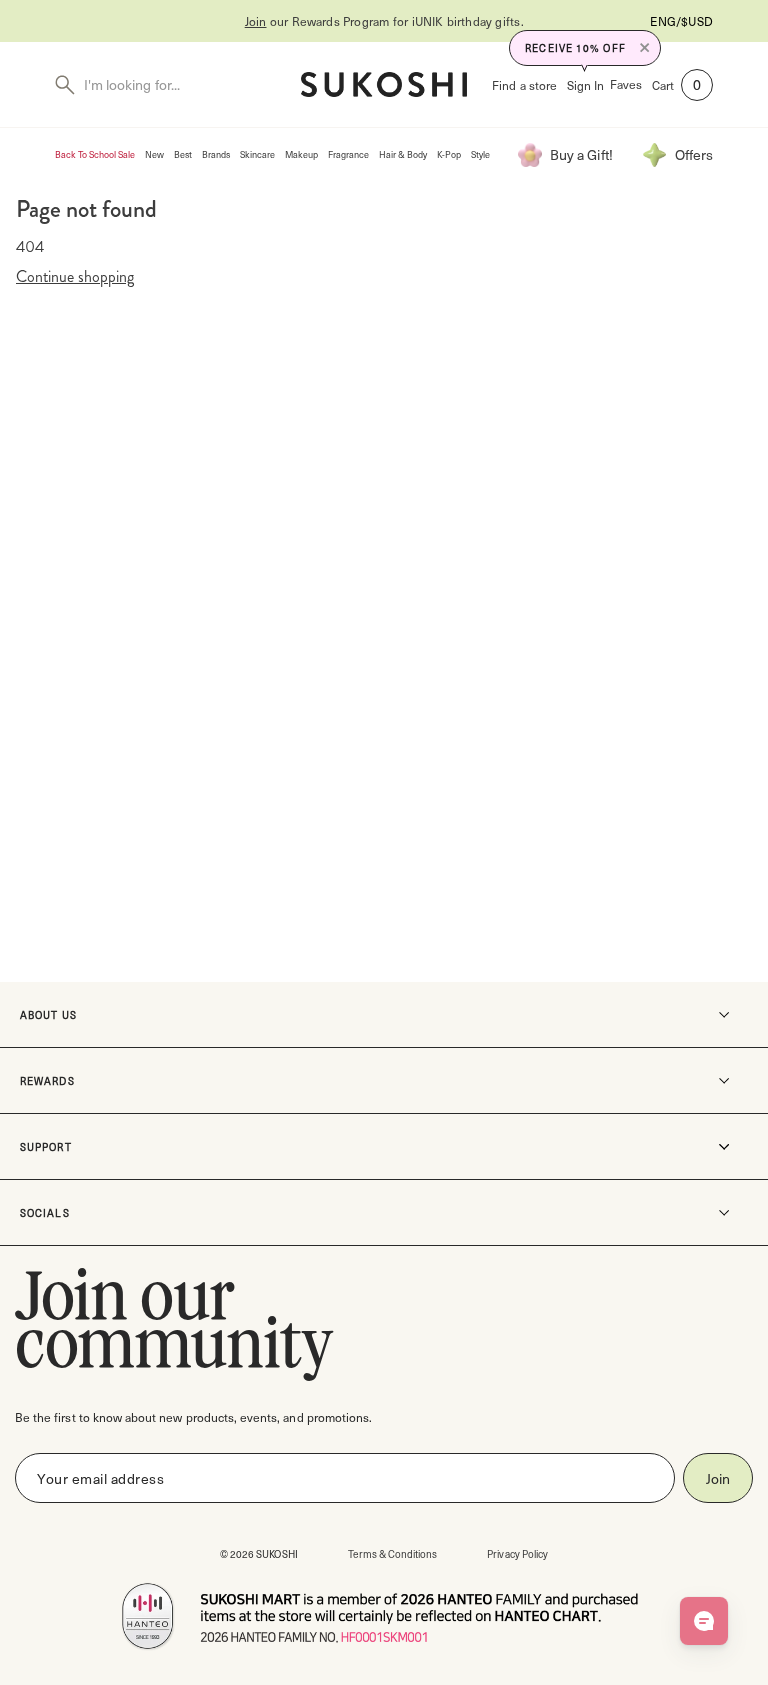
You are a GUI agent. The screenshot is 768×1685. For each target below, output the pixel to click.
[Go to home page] (384, 84)
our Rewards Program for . (384, 21)
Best (183, 154)
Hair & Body (403, 154)
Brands (216, 154)
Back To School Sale (95, 154)
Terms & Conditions (393, 1553)
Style (480, 154)
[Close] (645, 48)
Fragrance (348, 154)
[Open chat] (704, 1621)
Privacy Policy (517, 1553)
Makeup (301, 154)
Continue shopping (75, 277)
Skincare (257, 154)
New (154, 154)
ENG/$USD (681, 21)
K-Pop (449, 154)
